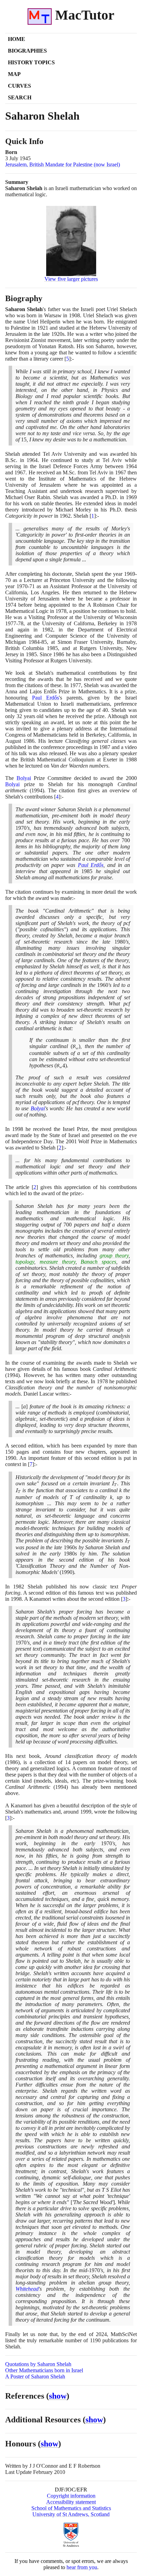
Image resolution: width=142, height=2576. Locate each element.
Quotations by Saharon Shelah (38, 2364)
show (58, 2396)
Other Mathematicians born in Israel (44, 2370)
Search (20, 97)
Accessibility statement (71, 2502)
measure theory (58, 1262)
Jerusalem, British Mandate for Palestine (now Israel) (63, 164)
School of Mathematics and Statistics (71, 2508)
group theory (114, 1256)
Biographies (27, 51)
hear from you (82, 2567)
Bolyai (24, 778)
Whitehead (27, 2289)
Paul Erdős (45, 698)
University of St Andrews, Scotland (71, 2514)
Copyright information (71, 2496)
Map (14, 74)
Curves (19, 86)
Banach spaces (98, 1262)
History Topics (31, 62)
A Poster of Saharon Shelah (35, 2376)
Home (17, 39)
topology (25, 1262)
